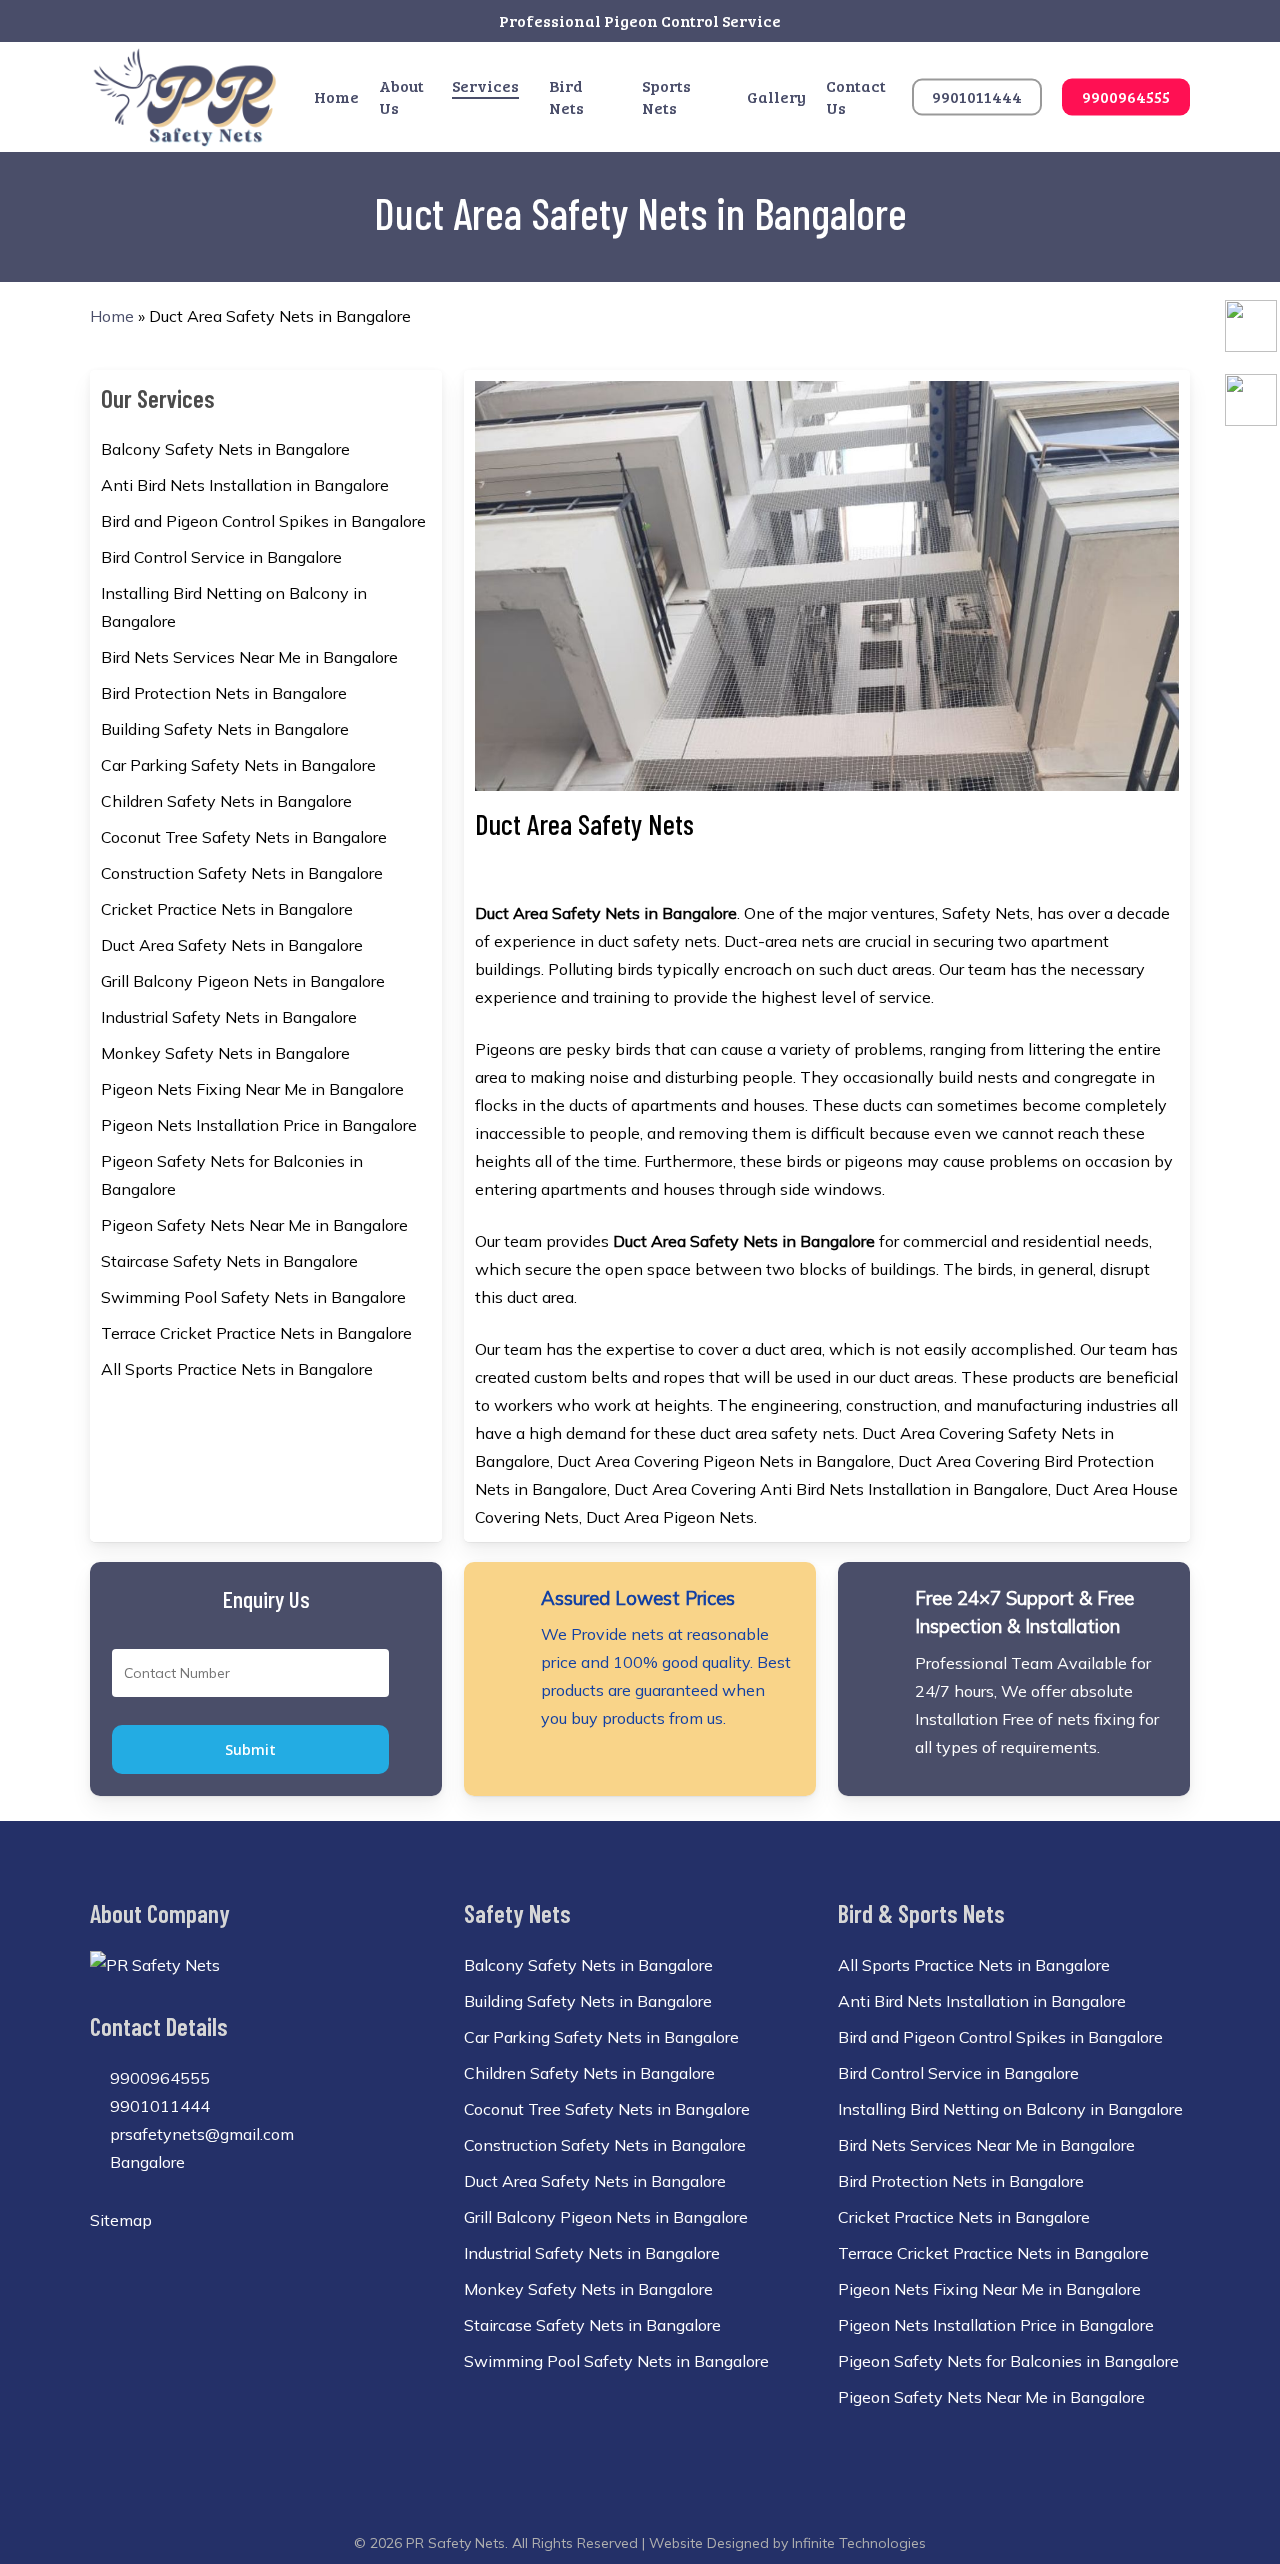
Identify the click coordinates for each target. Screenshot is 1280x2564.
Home (112, 316)
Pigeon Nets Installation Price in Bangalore (259, 1125)
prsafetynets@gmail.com (200, 2134)
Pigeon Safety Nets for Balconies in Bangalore (232, 1175)
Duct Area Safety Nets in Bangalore (232, 945)
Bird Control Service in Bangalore (221, 557)
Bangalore (145, 2162)
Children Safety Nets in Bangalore (226, 801)
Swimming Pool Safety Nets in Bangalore (253, 1297)
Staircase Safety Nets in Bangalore (229, 1261)
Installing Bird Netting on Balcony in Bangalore (234, 607)
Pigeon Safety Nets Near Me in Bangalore (254, 1225)
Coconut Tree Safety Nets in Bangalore (244, 837)
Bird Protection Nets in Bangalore (224, 693)
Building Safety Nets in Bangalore (225, 729)
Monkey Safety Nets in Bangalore (225, 1053)
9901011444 (158, 2106)
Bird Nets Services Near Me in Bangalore (249, 657)
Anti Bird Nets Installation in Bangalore (245, 485)
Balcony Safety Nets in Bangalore (225, 449)
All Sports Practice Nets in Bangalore (237, 1369)
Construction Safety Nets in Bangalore (242, 873)
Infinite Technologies (859, 2543)
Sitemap (121, 2220)
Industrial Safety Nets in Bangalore (229, 1017)
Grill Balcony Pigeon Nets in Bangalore (243, 981)
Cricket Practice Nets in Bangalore (227, 909)
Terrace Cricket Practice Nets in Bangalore (256, 1333)
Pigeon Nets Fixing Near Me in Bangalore (252, 1089)
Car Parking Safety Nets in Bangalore (238, 765)
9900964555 (158, 2078)
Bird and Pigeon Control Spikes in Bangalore (263, 521)
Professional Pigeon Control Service (640, 20)
